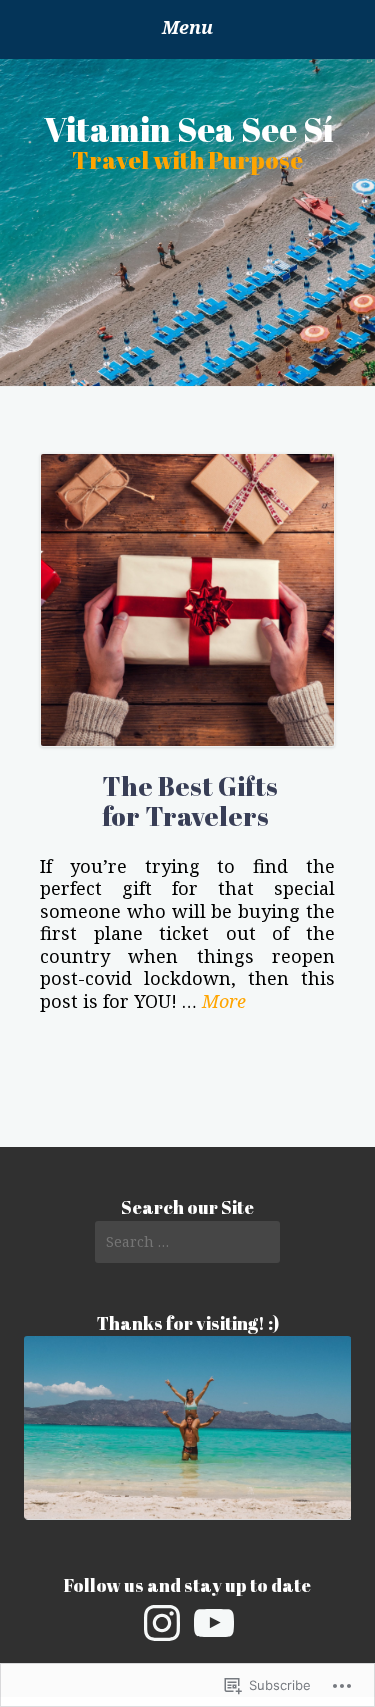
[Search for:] (187, 1242)
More (224, 1001)
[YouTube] (214, 1623)
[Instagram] (162, 1623)
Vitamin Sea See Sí (188, 129)
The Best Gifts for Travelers (190, 801)
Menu (187, 27)
